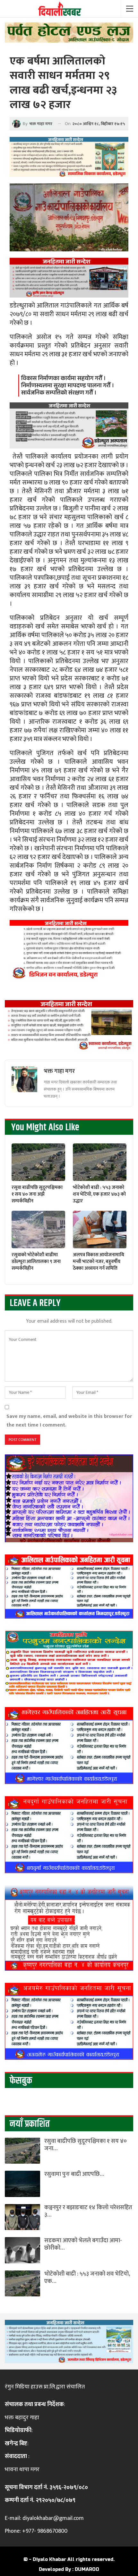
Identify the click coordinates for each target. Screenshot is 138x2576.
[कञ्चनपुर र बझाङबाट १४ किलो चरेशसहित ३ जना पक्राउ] (22, 2217)
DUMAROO (87, 2569)
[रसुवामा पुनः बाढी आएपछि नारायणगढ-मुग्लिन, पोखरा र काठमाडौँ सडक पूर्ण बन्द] (22, 2184)
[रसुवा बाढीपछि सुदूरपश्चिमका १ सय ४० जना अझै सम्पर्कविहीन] (38, 1162)
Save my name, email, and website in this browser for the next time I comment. (69, 1421)
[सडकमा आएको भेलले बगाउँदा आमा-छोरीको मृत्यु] (22, 2250)
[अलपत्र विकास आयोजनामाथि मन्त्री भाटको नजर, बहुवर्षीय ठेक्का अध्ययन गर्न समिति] (100, 1229)
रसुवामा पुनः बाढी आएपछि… (74, 2174)
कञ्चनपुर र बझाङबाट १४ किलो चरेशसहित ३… (88, 2211)
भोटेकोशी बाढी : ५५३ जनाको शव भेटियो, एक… (87, 2278)
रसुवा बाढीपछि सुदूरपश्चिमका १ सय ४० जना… (86, 2145)
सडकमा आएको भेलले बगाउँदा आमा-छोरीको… (83, 2244)
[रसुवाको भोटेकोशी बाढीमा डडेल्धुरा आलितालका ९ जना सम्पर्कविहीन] (38, 1229)
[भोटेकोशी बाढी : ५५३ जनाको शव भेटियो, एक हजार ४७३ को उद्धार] (100, 1162)
